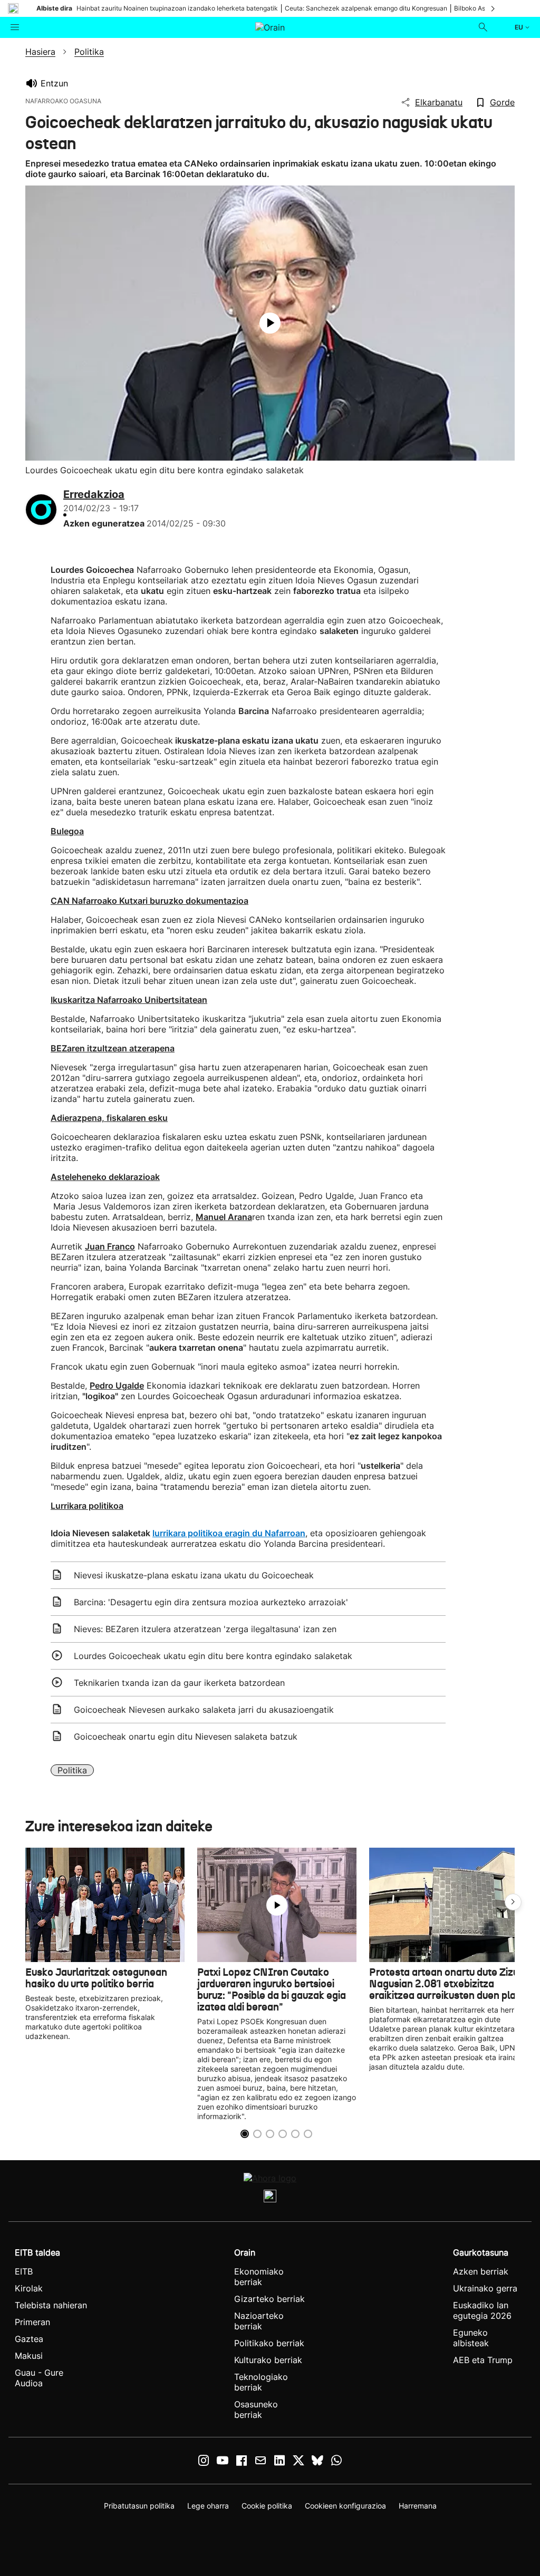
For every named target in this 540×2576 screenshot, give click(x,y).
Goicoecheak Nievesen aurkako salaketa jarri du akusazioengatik (204, 1710)
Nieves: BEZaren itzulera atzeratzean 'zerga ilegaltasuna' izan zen (205, 1629)
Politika (72, 1770)
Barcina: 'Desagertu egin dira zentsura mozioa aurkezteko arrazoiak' (211, 1602)
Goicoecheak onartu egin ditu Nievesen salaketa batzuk (186, 1736)
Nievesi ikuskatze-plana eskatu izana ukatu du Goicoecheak (194, 1575)
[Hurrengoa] (494, 8)
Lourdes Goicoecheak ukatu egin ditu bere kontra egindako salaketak (213, 1656)
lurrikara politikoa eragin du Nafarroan (229, 1533)
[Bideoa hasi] (270, 323)
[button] (513, 1902)
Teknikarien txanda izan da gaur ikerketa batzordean (179, 1683)
